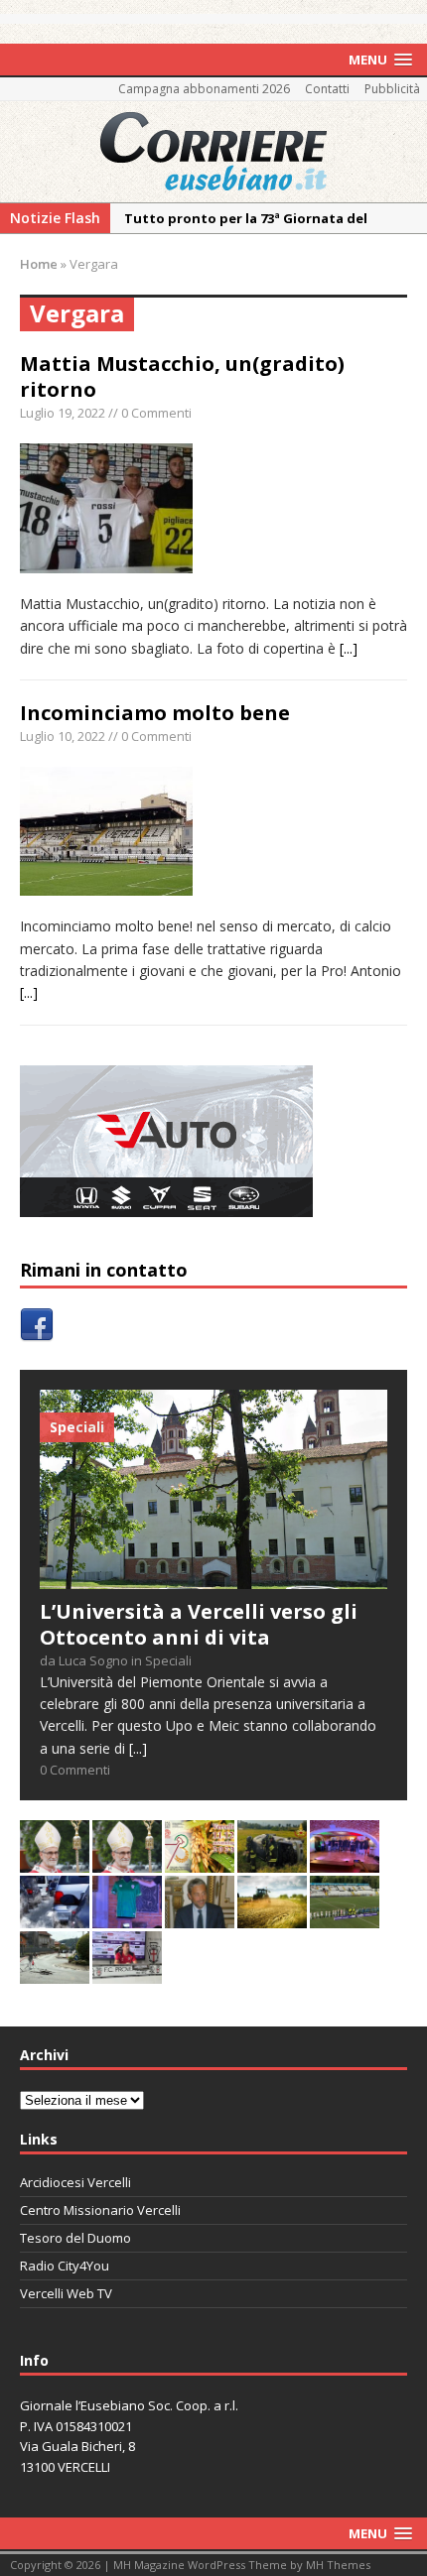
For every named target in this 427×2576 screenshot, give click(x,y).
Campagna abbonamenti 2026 (204, 89)
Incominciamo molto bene (155, 713)
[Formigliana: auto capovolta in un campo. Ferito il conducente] (272, 1861)
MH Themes (338, 2565)
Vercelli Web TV (66, 2293)
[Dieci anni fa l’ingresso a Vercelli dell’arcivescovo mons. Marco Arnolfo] (55, 1861)
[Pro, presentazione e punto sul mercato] (127, 1917)
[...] (349, 648)
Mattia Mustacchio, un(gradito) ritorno (182, 376)
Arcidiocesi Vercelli (75, 2182)
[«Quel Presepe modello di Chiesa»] (127, 1861)
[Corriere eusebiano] (213, 152)
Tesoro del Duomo (75, 2238)
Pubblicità (392, 89)
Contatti (327, 89)
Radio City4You (65, 2266)
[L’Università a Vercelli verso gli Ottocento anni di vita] (213, 1577)
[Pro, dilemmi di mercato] (345, 1861)
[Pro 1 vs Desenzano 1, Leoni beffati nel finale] (345, 1917)
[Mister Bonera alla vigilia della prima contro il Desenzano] (127, 1972)
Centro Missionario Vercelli (100, 2210)
